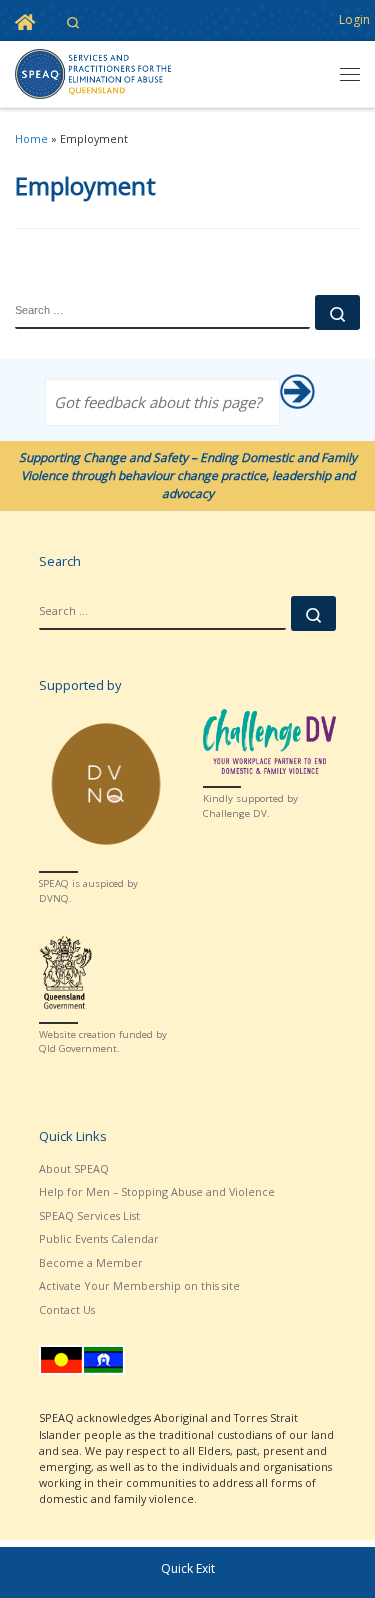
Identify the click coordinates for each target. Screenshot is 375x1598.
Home (31, 138)
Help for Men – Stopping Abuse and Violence (157, 1191)
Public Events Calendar (99, 1238)
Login (354, 19)
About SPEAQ (74, 1168)
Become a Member (91, 1262)
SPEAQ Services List (89, 1215)
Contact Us (67, 1309)
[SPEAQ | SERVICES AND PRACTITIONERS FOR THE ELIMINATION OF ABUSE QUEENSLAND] (93, 72)
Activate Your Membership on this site (139, 1285)
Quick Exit (188, 1568)
